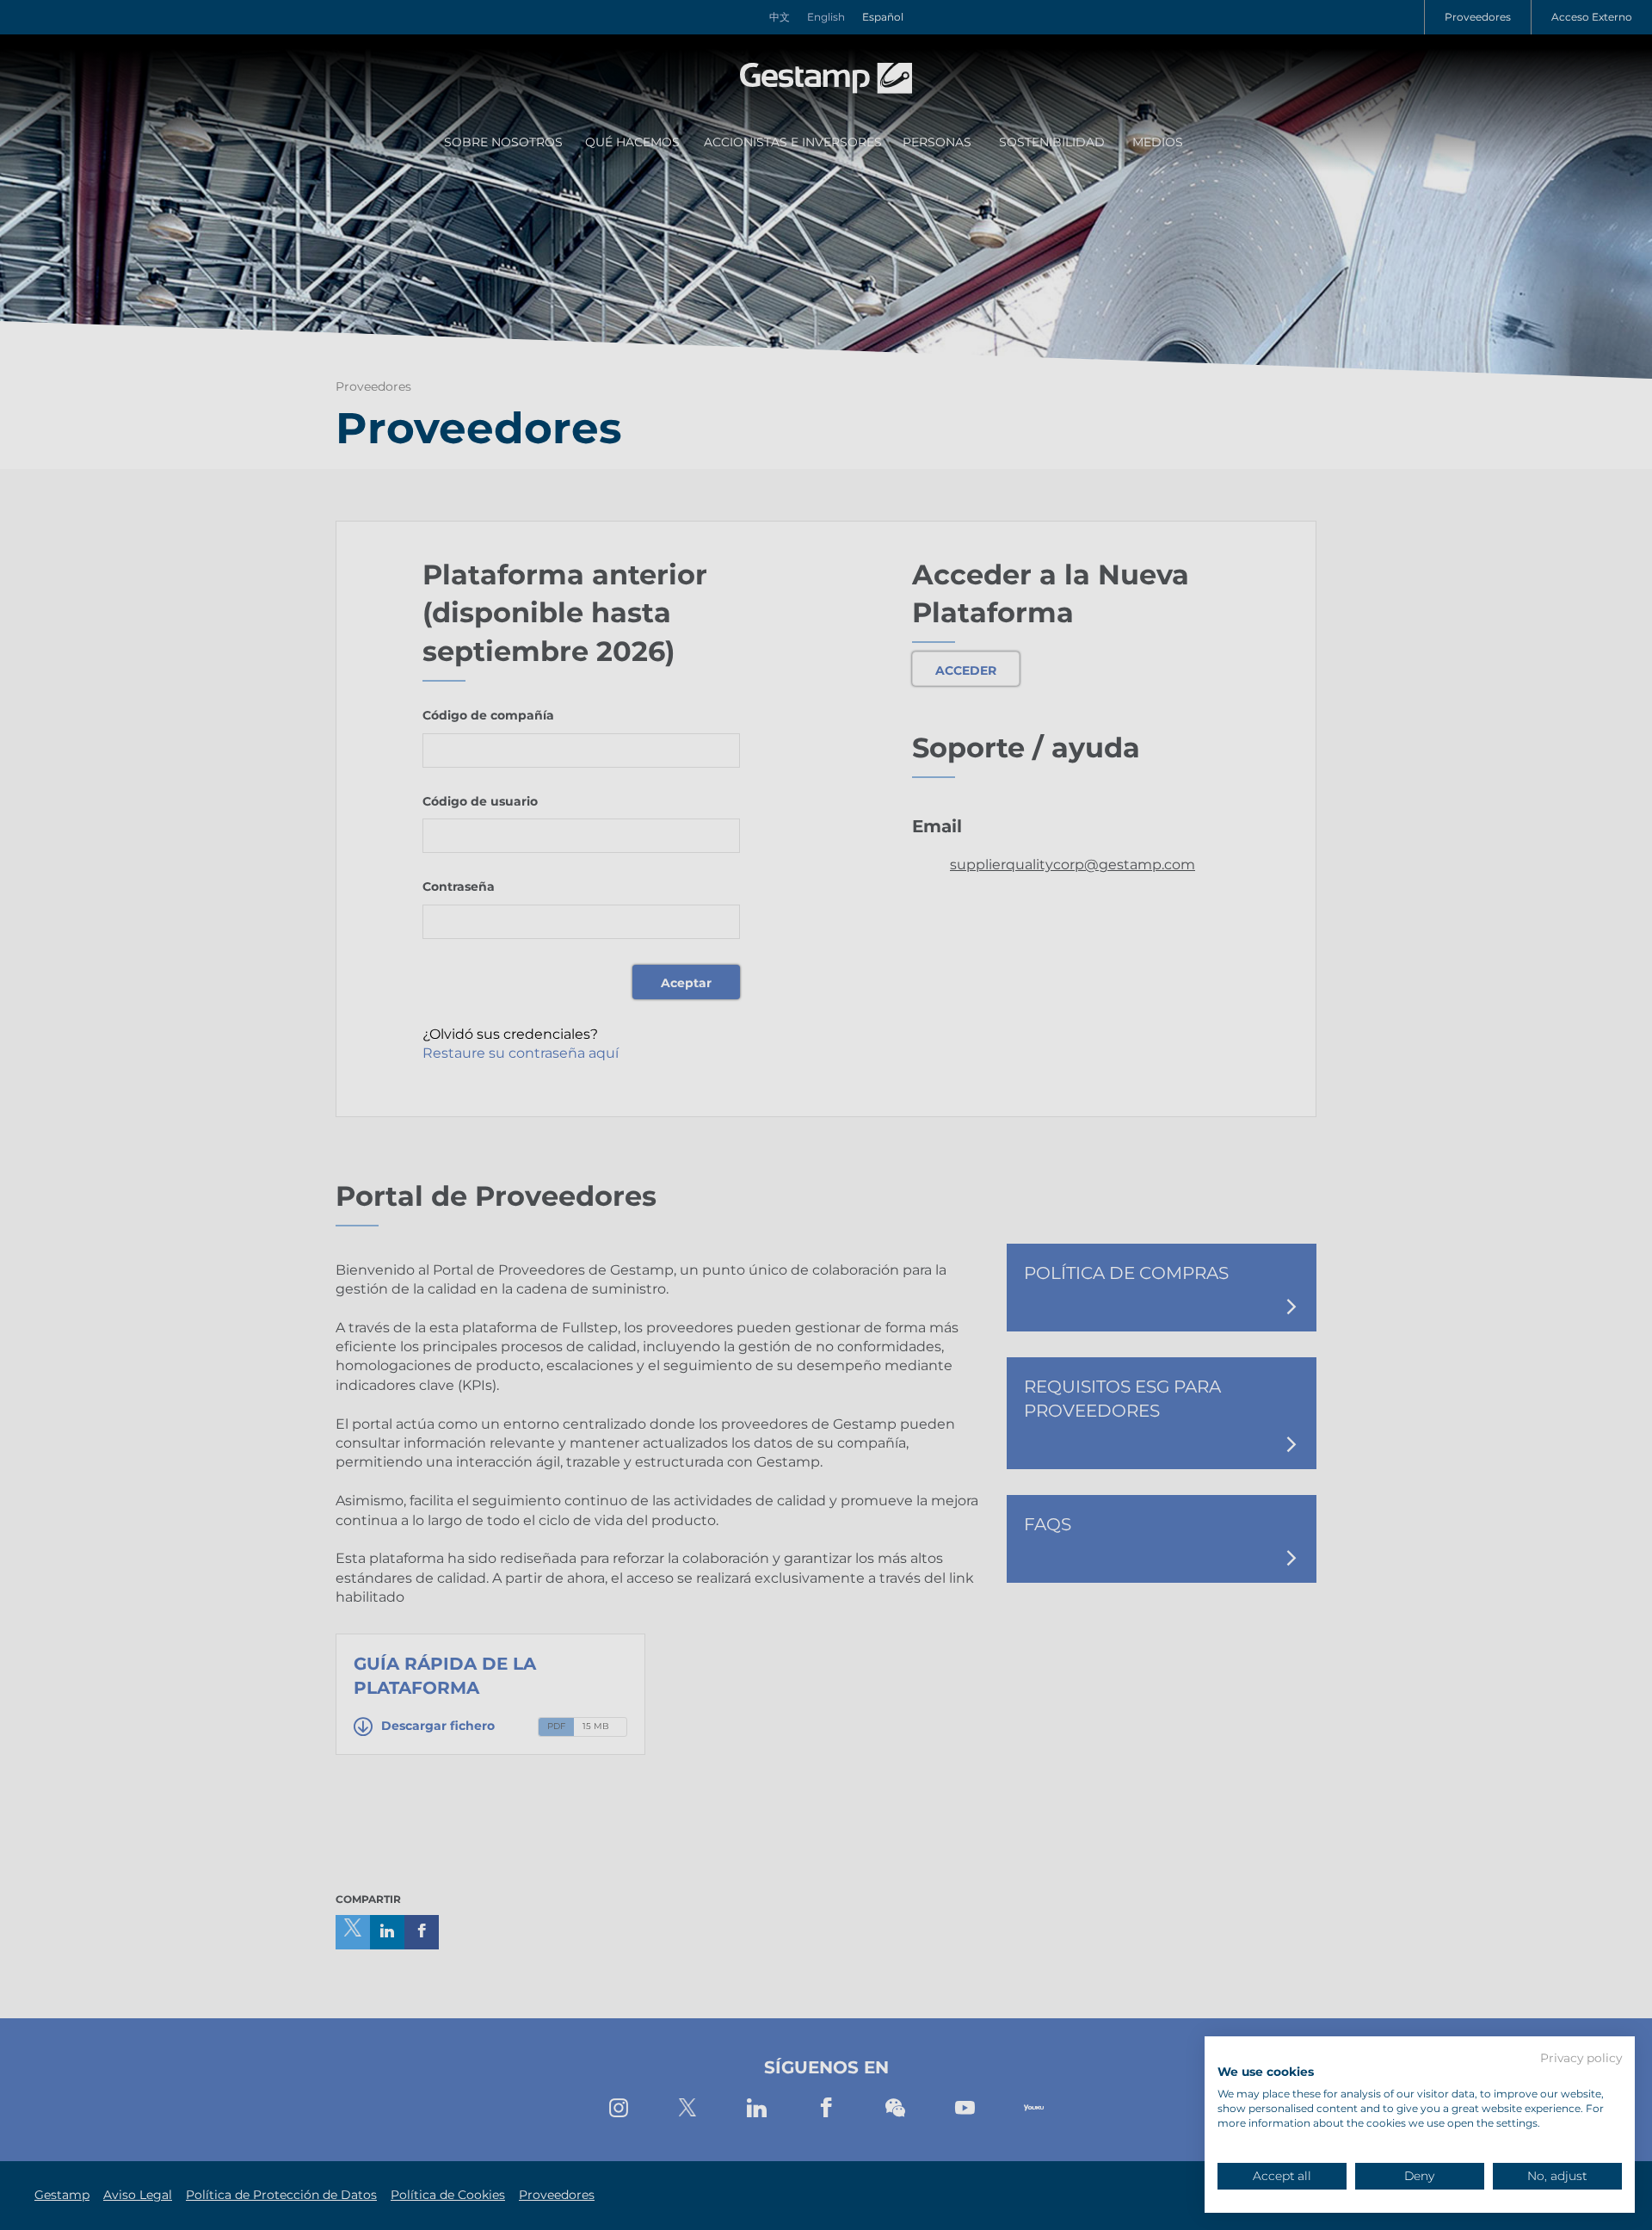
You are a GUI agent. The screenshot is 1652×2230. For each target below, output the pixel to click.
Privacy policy (1581, 2059)
